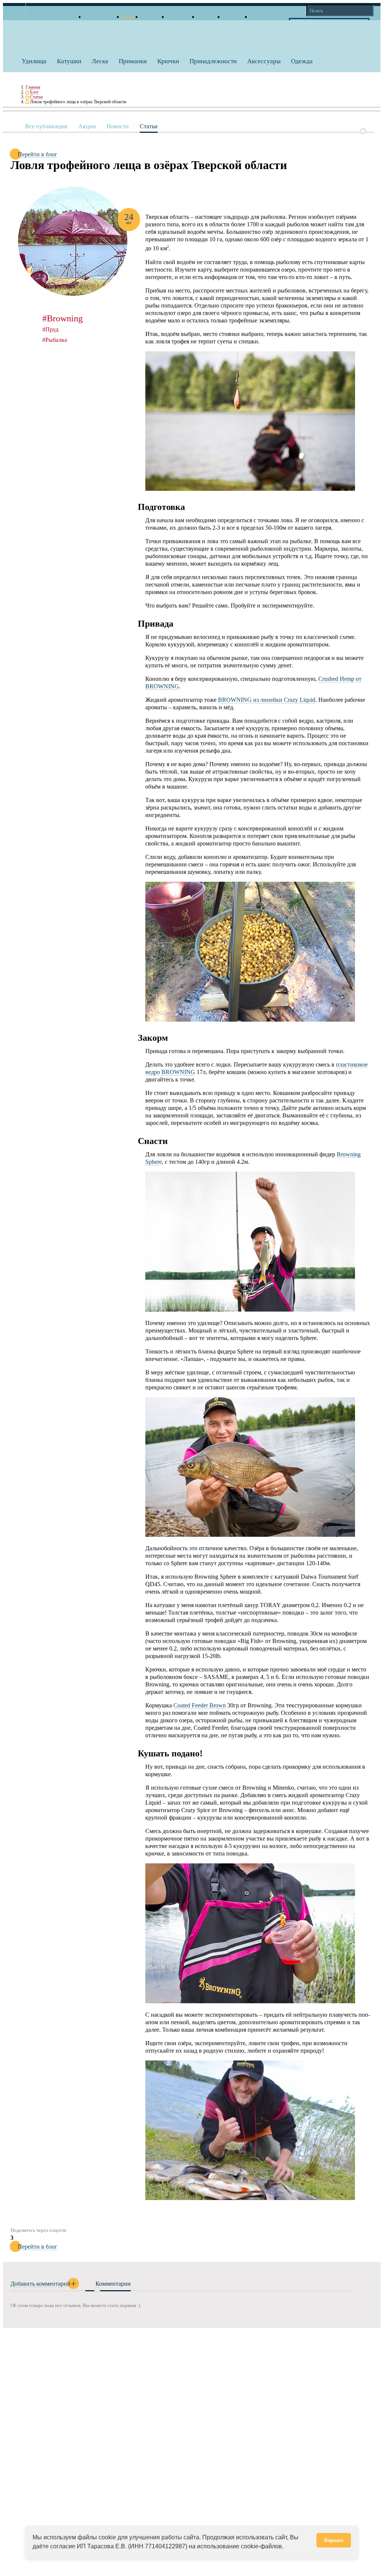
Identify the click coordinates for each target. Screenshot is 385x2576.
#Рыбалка (55, 340)
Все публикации (46, 126)
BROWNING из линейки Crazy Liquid (267, 700)
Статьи (36, 97)
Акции (87, 126)
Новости (118, 126)
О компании (100, 17)
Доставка (180, 17)
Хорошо (334, 2540)
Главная (33, 87)
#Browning (63, 318)
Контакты (263, 17)
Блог (34, 92)
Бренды (151, 17)
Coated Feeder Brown (200, 1705)
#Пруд (50, 329)
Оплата (207, 17)
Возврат (234, 17)
